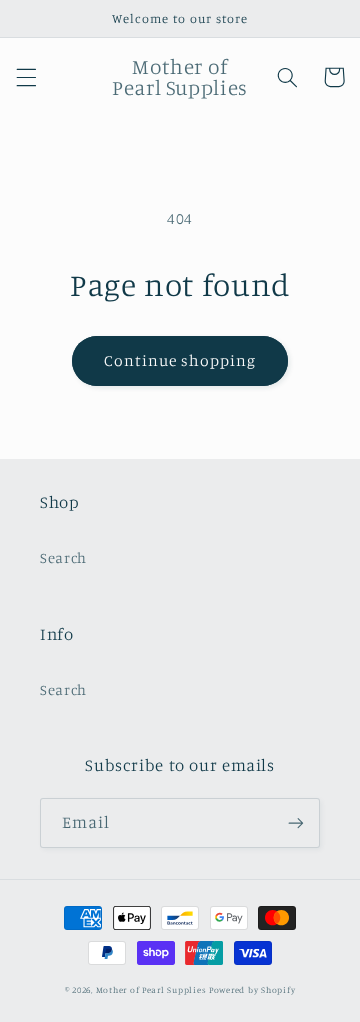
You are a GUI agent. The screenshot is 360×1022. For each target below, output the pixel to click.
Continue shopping (180, 360)
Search (63, 557)
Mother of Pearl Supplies (151, 989)
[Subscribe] (296, 822)
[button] (26, 77)
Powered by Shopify (252, 989)
